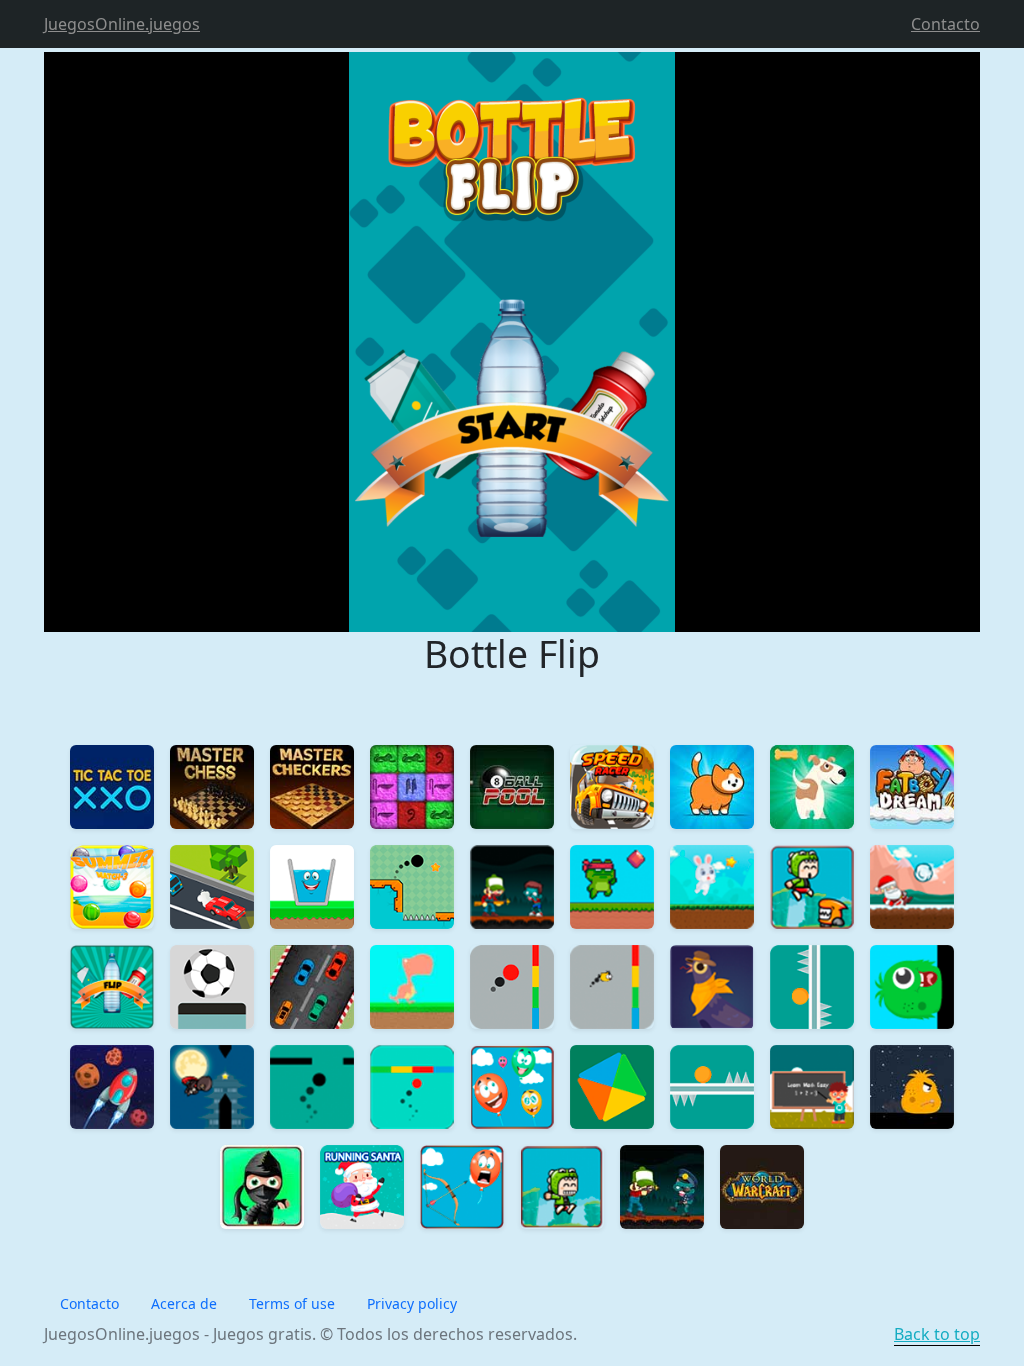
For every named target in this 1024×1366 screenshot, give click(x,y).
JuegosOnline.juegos (122, 24)
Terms (292, 1303)
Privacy (412, 1303)
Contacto (945, 24)
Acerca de (184, 1303)
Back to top (937, 1334)
